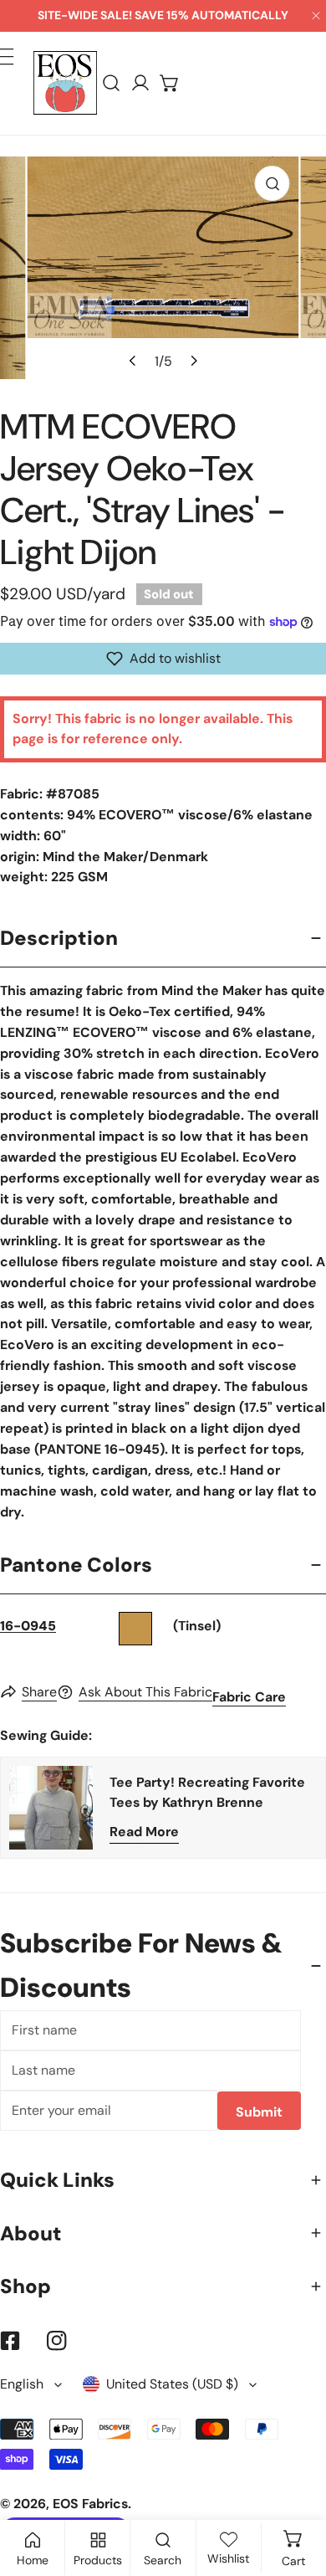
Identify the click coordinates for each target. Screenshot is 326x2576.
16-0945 (28, 1626)
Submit (259, 2112)
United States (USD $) (172, 2384)
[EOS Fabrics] (65, 83)
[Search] (112, 83)
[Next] (192, 361)
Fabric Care (249, 1697)
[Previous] (133, 361)
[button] (170, 83)
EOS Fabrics (90, 2504)
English (22, 2384)
